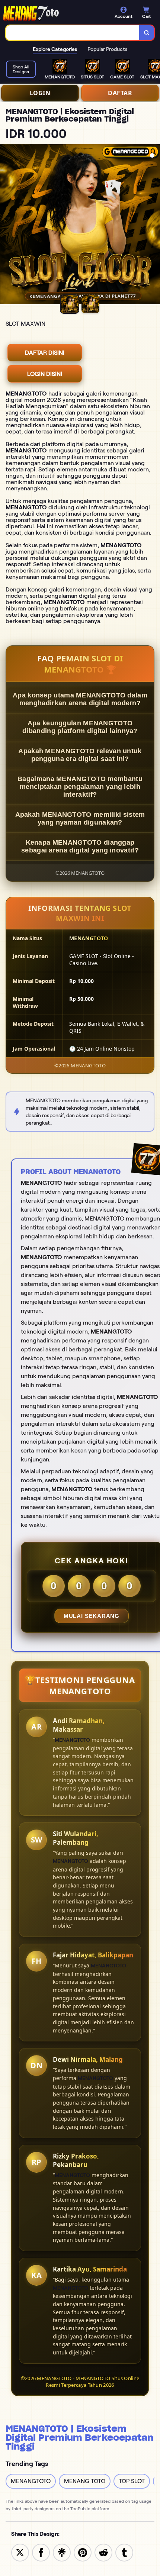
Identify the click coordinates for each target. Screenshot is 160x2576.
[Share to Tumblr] (124, 2552)
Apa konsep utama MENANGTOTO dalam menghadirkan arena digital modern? (80, 699)
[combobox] (73, 33)
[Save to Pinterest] (83, 2552)
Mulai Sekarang (92, 1616)
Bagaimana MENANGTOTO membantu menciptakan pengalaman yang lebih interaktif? (80, 787)
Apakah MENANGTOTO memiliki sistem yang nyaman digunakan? (80, 818)
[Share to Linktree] (62, 2552)
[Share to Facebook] (41, 2552)
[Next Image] (154, 225)
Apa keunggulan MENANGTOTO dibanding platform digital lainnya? (80, 727)
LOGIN (40, 93)
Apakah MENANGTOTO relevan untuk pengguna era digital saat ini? (80, 755)
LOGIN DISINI (45, 374)
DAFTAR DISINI (45, 353)
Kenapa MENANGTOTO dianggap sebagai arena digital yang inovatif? (80, 846)
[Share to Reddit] (103, 2552)
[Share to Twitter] (20, 2552)
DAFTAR (120, 93)
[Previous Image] (6, 225)
